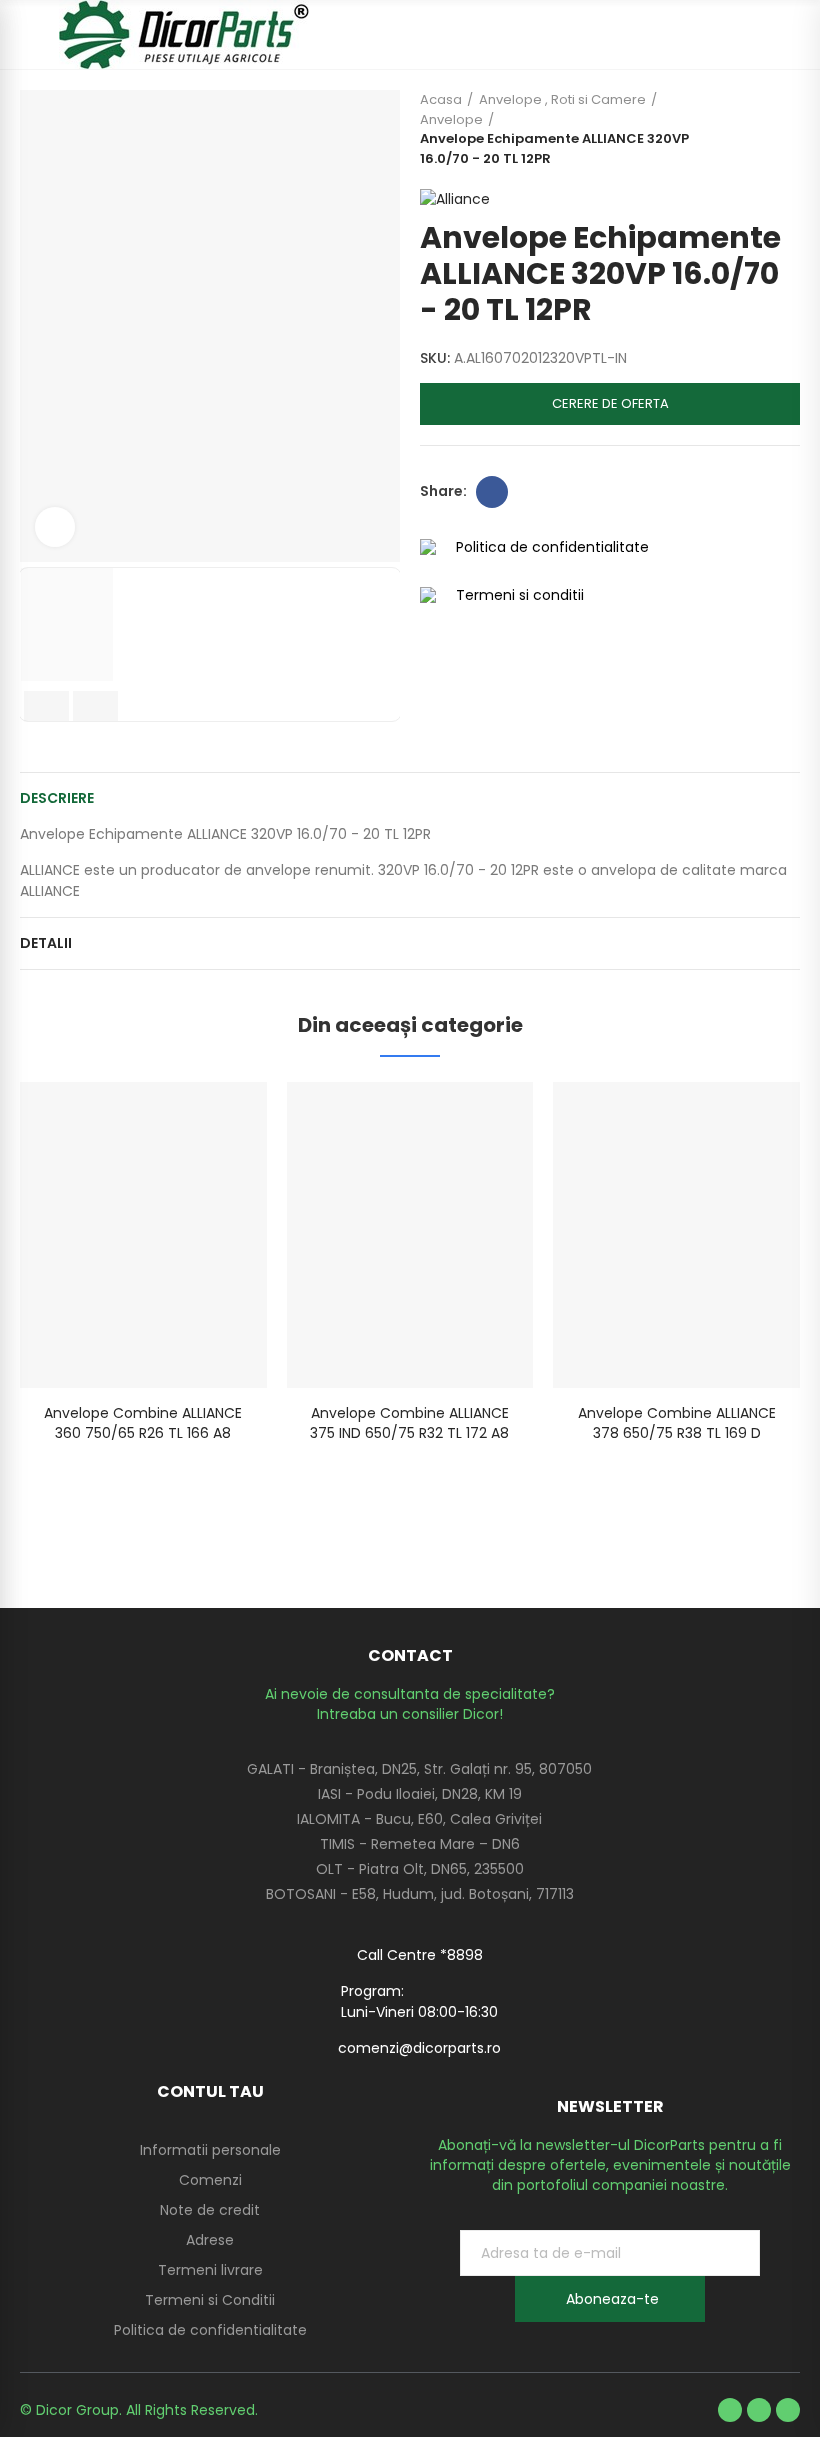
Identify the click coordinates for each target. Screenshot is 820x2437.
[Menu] (29, 35)
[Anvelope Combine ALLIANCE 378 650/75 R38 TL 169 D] (676, 1235)
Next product (785, 129)
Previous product (735, 129)
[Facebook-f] (730, 2410)
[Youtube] (759, 2410)
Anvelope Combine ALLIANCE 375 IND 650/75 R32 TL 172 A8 (409, 1423)
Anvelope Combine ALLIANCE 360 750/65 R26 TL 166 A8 (143, 1423)
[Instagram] (788, 2410)
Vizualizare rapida (217, 1117)
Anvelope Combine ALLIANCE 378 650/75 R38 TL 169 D (677, 1423)
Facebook (492, 492)
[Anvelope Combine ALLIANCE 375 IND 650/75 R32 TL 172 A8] (410, 1235)
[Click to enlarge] (55, 527)
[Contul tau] (790, 35)
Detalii (46, 943)
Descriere (57, 798)
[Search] (755, 35)
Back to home (760, 129)
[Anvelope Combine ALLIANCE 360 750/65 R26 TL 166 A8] (143, 1235)
